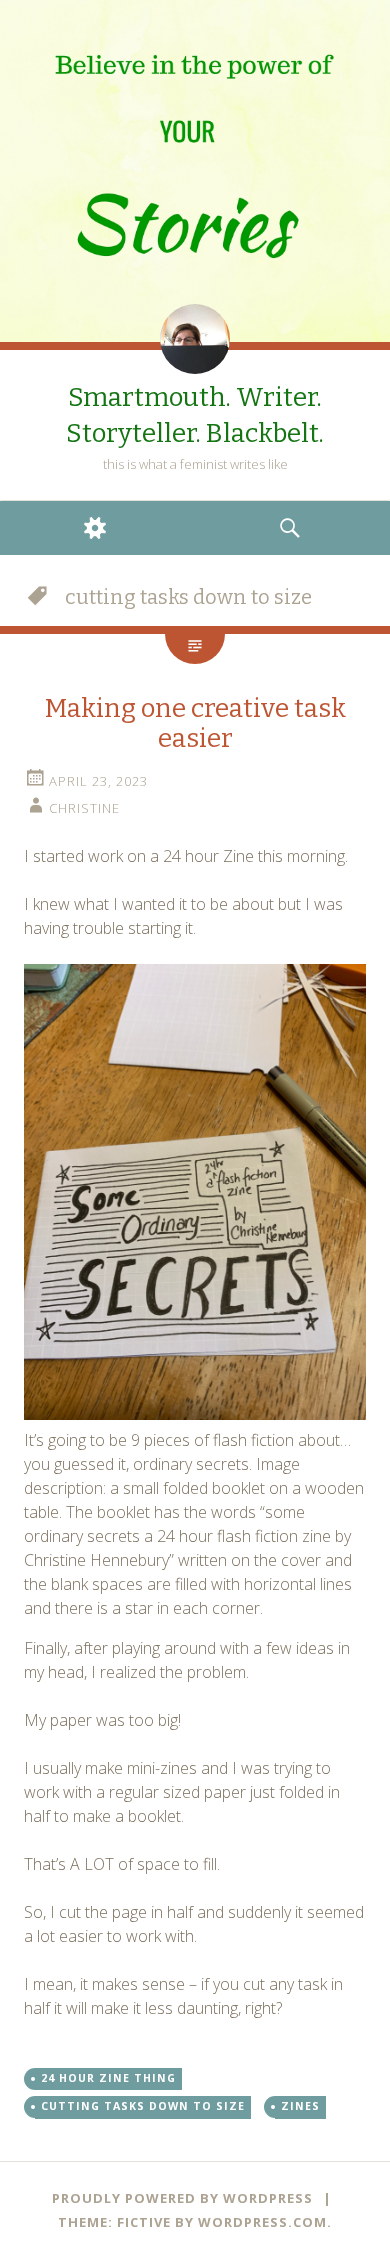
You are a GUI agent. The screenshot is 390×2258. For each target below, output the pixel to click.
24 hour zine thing (108, 2078)
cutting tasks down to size (143, 2106)
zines (300, 2106)
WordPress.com (262, 2222)
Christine (84, 808)
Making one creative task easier (195, 723)
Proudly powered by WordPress (182, 2198)
